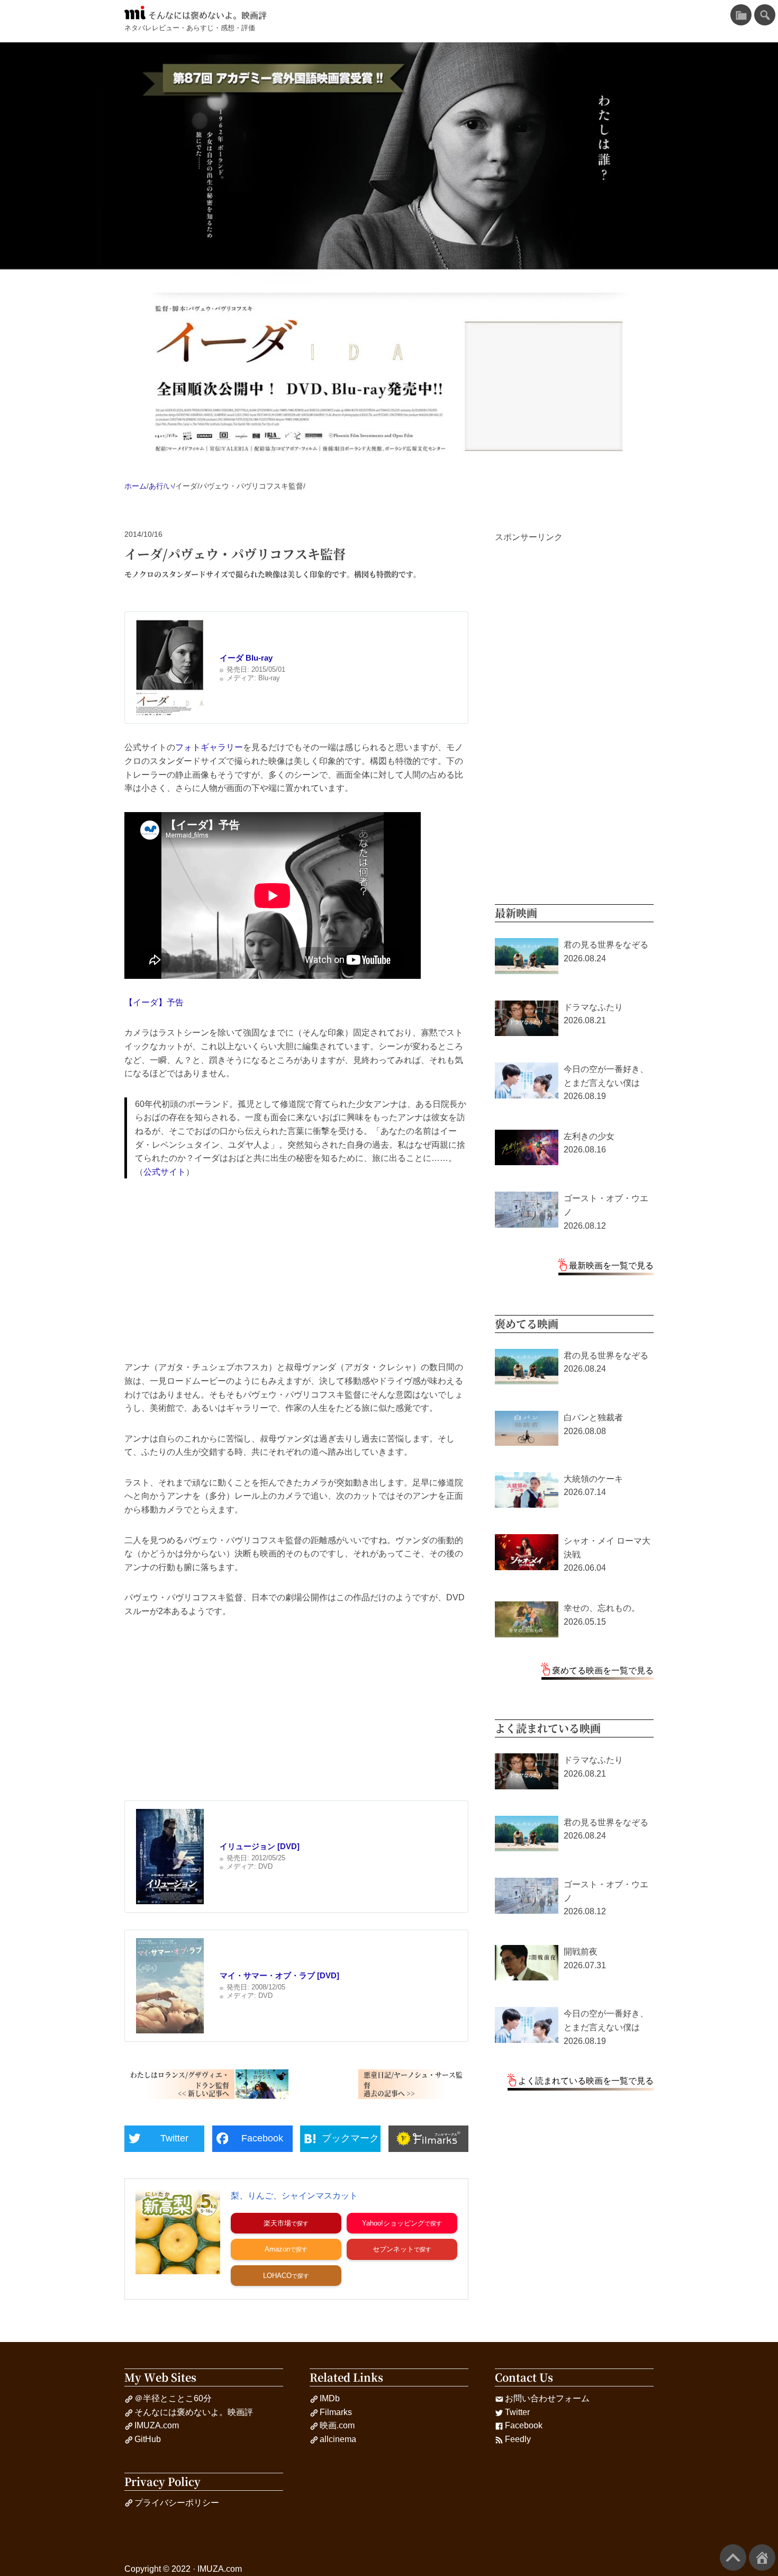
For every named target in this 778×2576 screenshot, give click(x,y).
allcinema (338, 2439)
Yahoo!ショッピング (393, 2223)
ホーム (135, 486)
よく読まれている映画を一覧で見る (586, 2081)
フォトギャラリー (209, 747)
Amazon (277, 2249)
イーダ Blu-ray (246, 658)
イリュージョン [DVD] (260, 1846)
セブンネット (393, 2249)
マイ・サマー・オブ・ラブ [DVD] (279, 1975)
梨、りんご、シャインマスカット (294, 2196)
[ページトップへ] (733, 2557)
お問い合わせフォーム (547, 2398)
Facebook (524, 2425)
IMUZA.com (157, 2425)
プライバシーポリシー (177, 2503)
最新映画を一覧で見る (611, 1266)
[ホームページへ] (762, 2557)
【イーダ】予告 (154, 1002)
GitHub (148, 2439)
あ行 (156, 486)
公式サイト (165, 1172)
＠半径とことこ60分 (173, 2398)
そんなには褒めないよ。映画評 (207, 15)
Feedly (518, 2439)
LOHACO (277, 2276)
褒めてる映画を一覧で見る (603, 1670)
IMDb (330, 2398)
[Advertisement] (296, 1269)
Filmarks (336, 2412)
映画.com (337, 2425)
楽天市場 (277, 2223)
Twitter (517, 2412)
